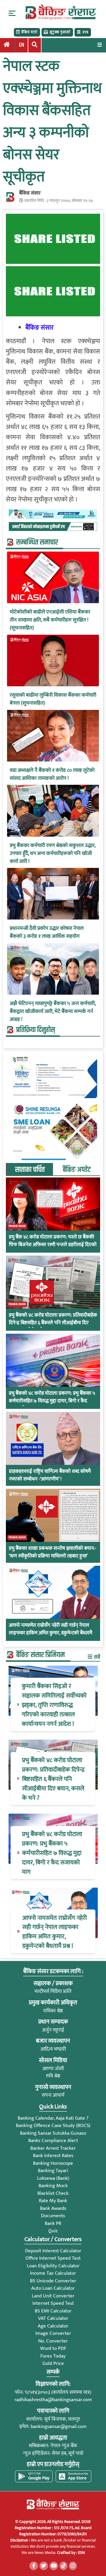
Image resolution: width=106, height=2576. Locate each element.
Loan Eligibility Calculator (53, 2266)
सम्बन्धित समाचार (37, 542)
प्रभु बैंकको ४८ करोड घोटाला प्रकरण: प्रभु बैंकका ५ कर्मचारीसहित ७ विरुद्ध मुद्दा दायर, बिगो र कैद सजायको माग (52, 1401)
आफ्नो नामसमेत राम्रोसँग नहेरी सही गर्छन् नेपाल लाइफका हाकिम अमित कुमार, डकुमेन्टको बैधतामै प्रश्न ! (50, 1633)
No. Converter (53, 2341)
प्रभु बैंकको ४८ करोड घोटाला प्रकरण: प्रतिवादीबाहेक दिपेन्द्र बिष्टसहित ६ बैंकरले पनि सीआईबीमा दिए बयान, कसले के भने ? (53, 1323)
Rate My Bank (53, 2201)
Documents (53, 2216)
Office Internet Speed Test (53, 2258)
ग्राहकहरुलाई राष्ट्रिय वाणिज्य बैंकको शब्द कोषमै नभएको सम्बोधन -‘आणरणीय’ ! (50, 1475)
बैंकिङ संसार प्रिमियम (40, 1655)
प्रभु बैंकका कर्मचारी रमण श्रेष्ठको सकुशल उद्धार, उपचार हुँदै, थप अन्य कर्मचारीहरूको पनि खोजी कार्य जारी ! (53, 854)
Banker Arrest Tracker (53, 2148)
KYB (85, 32)
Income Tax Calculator (53, 2273)
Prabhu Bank (17, 1226)
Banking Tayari (53, 2171)
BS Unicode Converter (53, 2281)
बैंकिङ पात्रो (29, 32)
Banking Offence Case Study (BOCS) (53, 2126)
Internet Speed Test (53, 2303)
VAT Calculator (53, 2318)
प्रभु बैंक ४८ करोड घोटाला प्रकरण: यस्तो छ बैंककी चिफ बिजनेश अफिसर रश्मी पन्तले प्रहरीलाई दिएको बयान (53, 1245)
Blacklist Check (53, 2193)
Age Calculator (53, 2326)
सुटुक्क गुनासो (60, 32)
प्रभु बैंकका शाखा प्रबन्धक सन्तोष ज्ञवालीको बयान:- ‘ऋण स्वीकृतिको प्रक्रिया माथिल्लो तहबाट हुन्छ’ (53, 1552)
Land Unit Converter (53, 2296)
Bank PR (53, 2223)
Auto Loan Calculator (53, 2288)
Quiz (53, 2231)
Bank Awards (53, 2208)
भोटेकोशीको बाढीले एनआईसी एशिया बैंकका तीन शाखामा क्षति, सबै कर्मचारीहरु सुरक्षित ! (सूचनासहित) (50, 620)
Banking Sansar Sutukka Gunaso (53, 2133)
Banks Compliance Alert (53, 2141)
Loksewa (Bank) (53, 2178)
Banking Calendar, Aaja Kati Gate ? (53, 2118)
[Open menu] (100, 45)
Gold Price (53, 2363)
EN (21, 45)
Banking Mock (53, 2186)
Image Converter (53, 2333)
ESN (81, 2553)
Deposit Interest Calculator (53, 2251)
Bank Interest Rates (53, 2156)
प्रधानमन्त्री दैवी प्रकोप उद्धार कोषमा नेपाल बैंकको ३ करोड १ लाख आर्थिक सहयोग (47, 932)
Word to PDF (53, 2348)
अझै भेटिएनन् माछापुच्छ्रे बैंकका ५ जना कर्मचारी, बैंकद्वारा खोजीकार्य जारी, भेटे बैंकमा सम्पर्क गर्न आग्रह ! (53, 1012)
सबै (97, 1657)
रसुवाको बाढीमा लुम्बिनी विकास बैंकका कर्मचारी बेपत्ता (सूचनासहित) (53, 699)
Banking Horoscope (53, 2163)
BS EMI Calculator (53, 2311)
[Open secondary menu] (12, 13)
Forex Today (53, 2356)
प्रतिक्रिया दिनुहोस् (36, 1030)
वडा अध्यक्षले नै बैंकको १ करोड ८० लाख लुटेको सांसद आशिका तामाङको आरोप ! (52, 774)
